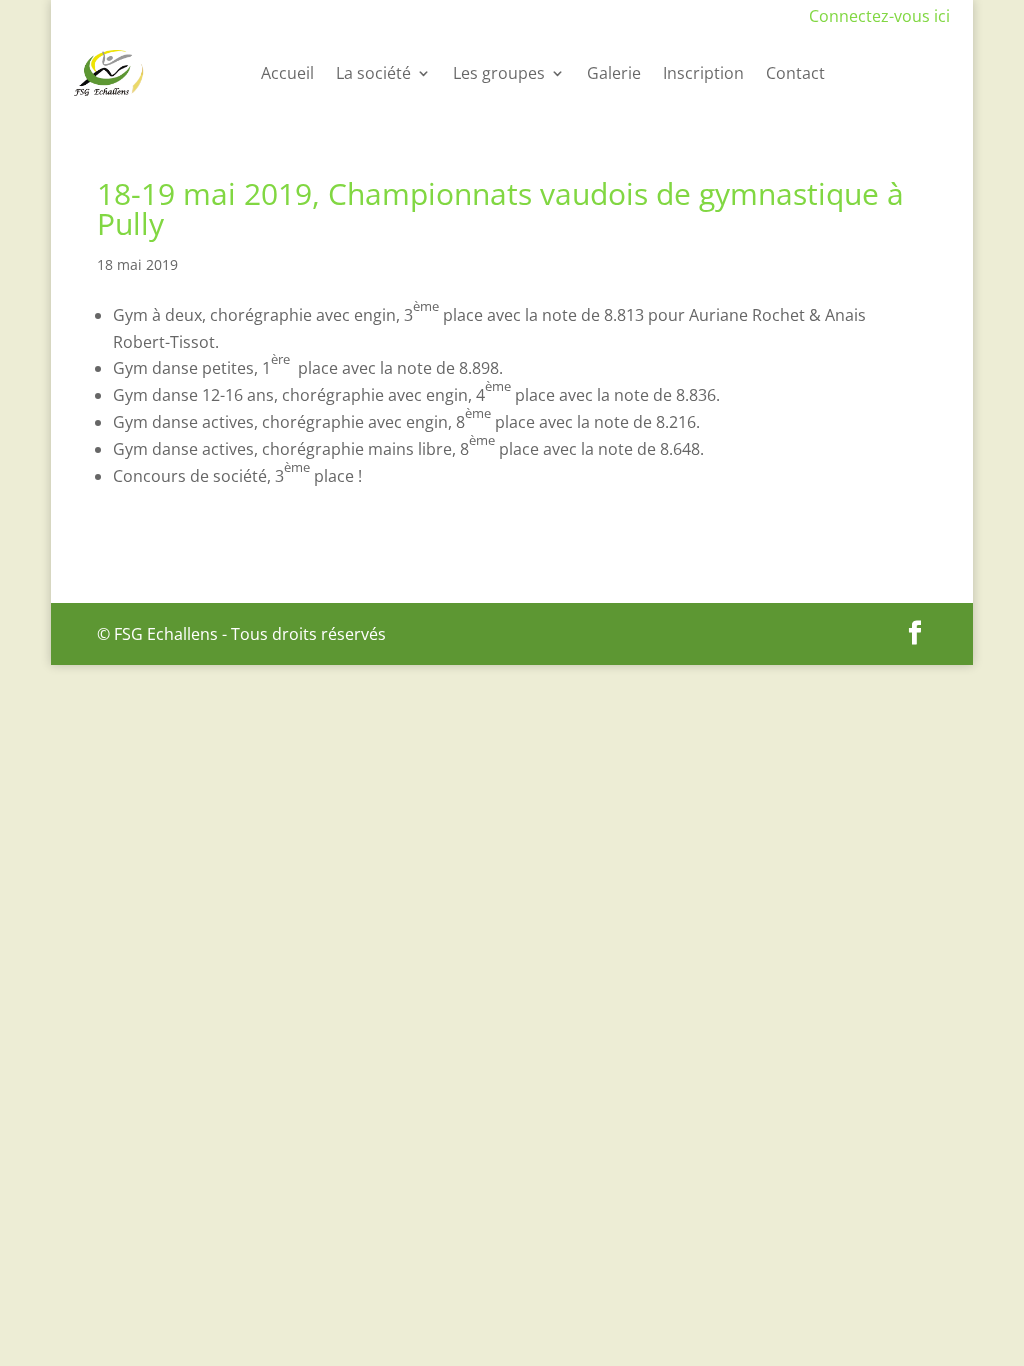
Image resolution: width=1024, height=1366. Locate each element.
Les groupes (499, 73)
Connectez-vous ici (879, 16)
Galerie (614, 73)
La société (373, 73)
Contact (795, 73)
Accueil (287, 73)
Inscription (703, 73)
